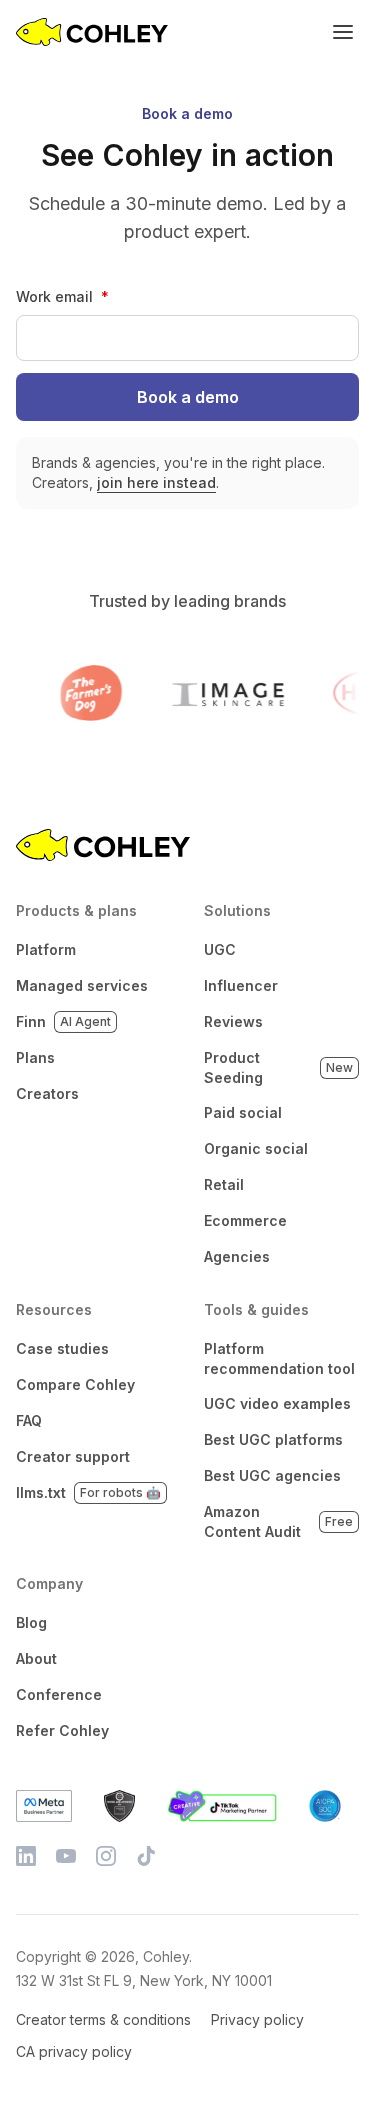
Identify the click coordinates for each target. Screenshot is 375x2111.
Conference (59, 1694)
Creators (47, 1093)
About (36, 1658)
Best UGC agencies (272, 1475)
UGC (220, 949)
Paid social (243, 1112)
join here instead (156, 482)
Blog (31, 1622)
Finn (63, 1021)
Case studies (62, 1348)
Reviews (233, 1021)
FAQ (29, 1420)
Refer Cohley (62, 1730)
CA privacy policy (74, 2051)
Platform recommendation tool (279, 1358)
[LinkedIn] (26, 1856)
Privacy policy (257, 2019)
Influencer (241, 985)
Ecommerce (245, 1220)
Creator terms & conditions (103, 2019)
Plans (35, 1057)
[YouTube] (66, 1856)
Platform (46, 949)
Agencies (237, 1256)
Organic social (256, 1148)
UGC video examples (277, 1403)
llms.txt (88, 1492)
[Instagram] (106, 1856)
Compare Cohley (75, 1384)
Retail (224, 1184)
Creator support (73, 1456)
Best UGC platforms (273, 1439)
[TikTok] (146, 1856)
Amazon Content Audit (279, 1521)
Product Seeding (279, 1067)
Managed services (82, 985)
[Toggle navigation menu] (343, 32)
